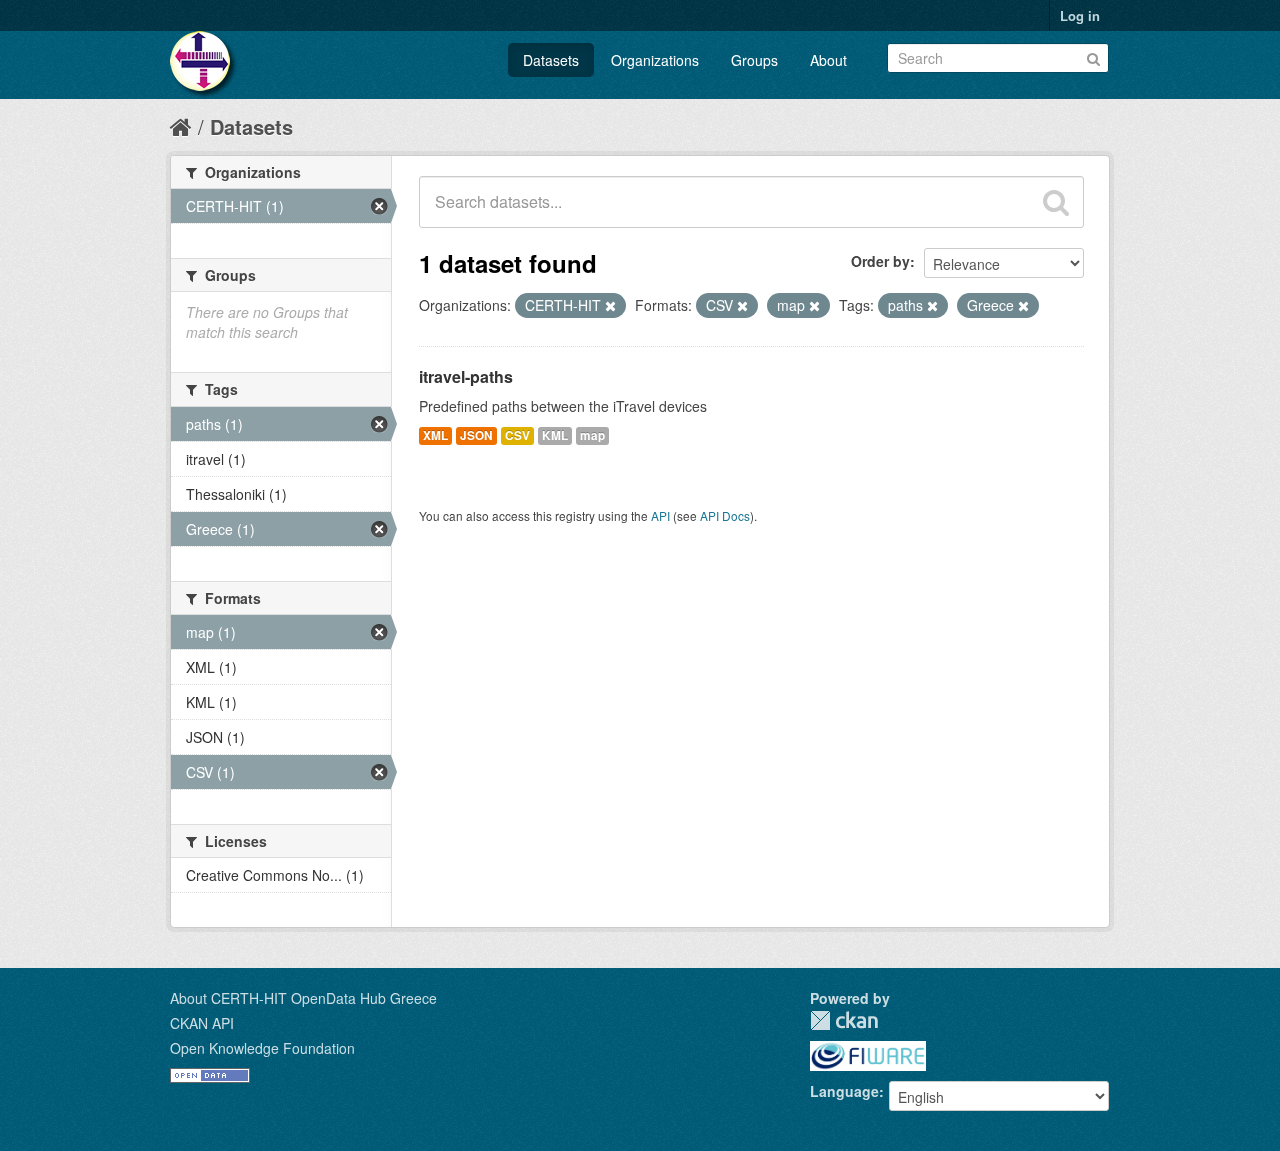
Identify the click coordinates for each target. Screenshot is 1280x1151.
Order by (880, 261)
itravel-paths (466, 376)
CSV (517, 435)
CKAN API (202, 1023)
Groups (754, 60)
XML (435, 435)
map (592, 435)
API (660, 515)
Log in (1080, 15)
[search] (1056, 202)
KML (555, 435)
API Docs (725, 515)
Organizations (655, 60)
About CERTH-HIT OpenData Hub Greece (303, 998)
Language (844, 1091)
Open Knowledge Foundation (262, 1048)
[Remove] (610, 306)
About (828, 60)
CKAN (844, 1020)
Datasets (551, 60)
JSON (476, 435)
